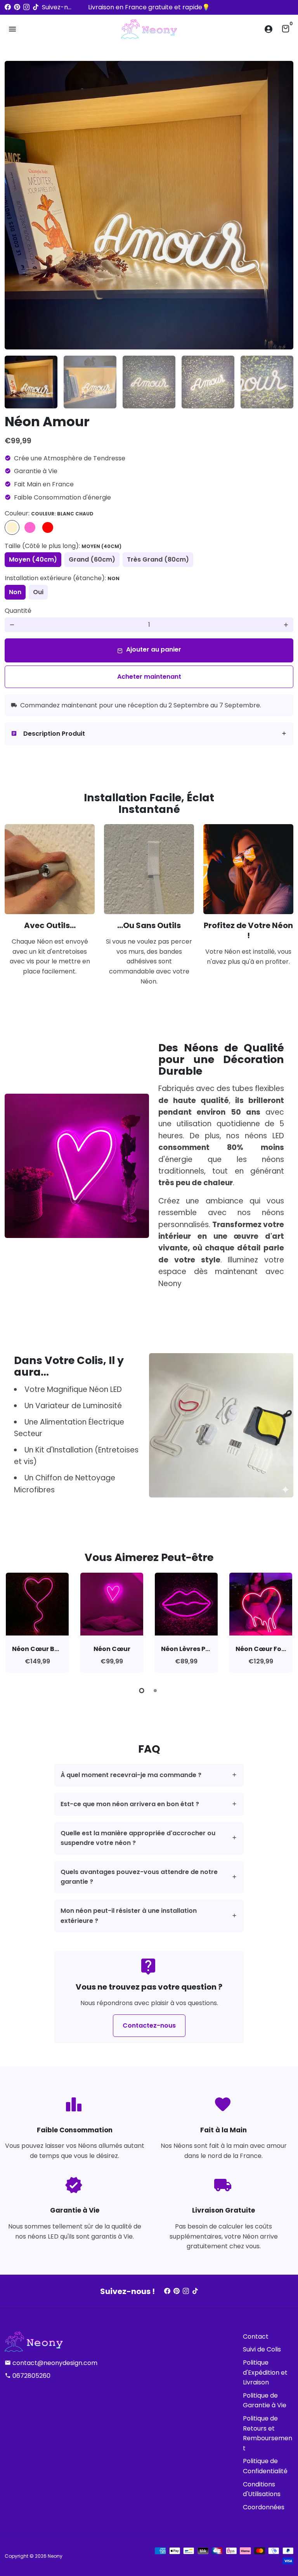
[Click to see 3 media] (149, 382)
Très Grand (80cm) (158, 559)
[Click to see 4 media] (208, 382)
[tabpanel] (37, 1623)
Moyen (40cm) (33, 559)
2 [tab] (156, 1691)
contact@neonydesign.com (51, 2363)
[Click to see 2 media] (90, 382)
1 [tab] (142, 1691)
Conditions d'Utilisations (262, 2489)
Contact (256, 2337)
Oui (38, 592)
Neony (55, 2556)
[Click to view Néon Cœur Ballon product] (37, 1604)
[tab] (149, 734)
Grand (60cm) (92, 559)
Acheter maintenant (149, 677)
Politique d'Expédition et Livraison (265, 2372)
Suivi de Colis (262, 2349)
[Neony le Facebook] (8, 7)
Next (283, 205)
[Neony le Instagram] (26, 7)
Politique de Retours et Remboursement (268, 2433)
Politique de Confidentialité (265, 2466)
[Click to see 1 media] (31, 382)
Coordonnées (264, 2507)
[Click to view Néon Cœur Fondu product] (261, 1604)
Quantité (18, 611)
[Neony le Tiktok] (36, 7)
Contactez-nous (149, 2025)
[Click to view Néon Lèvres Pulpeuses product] (186, 1604)
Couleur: (49, 513)
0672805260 (28, 2376)
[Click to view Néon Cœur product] (112, 1604)
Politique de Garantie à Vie (265, 2401)
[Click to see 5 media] (267, 382)
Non (15, 592)
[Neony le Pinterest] (17, 7)
